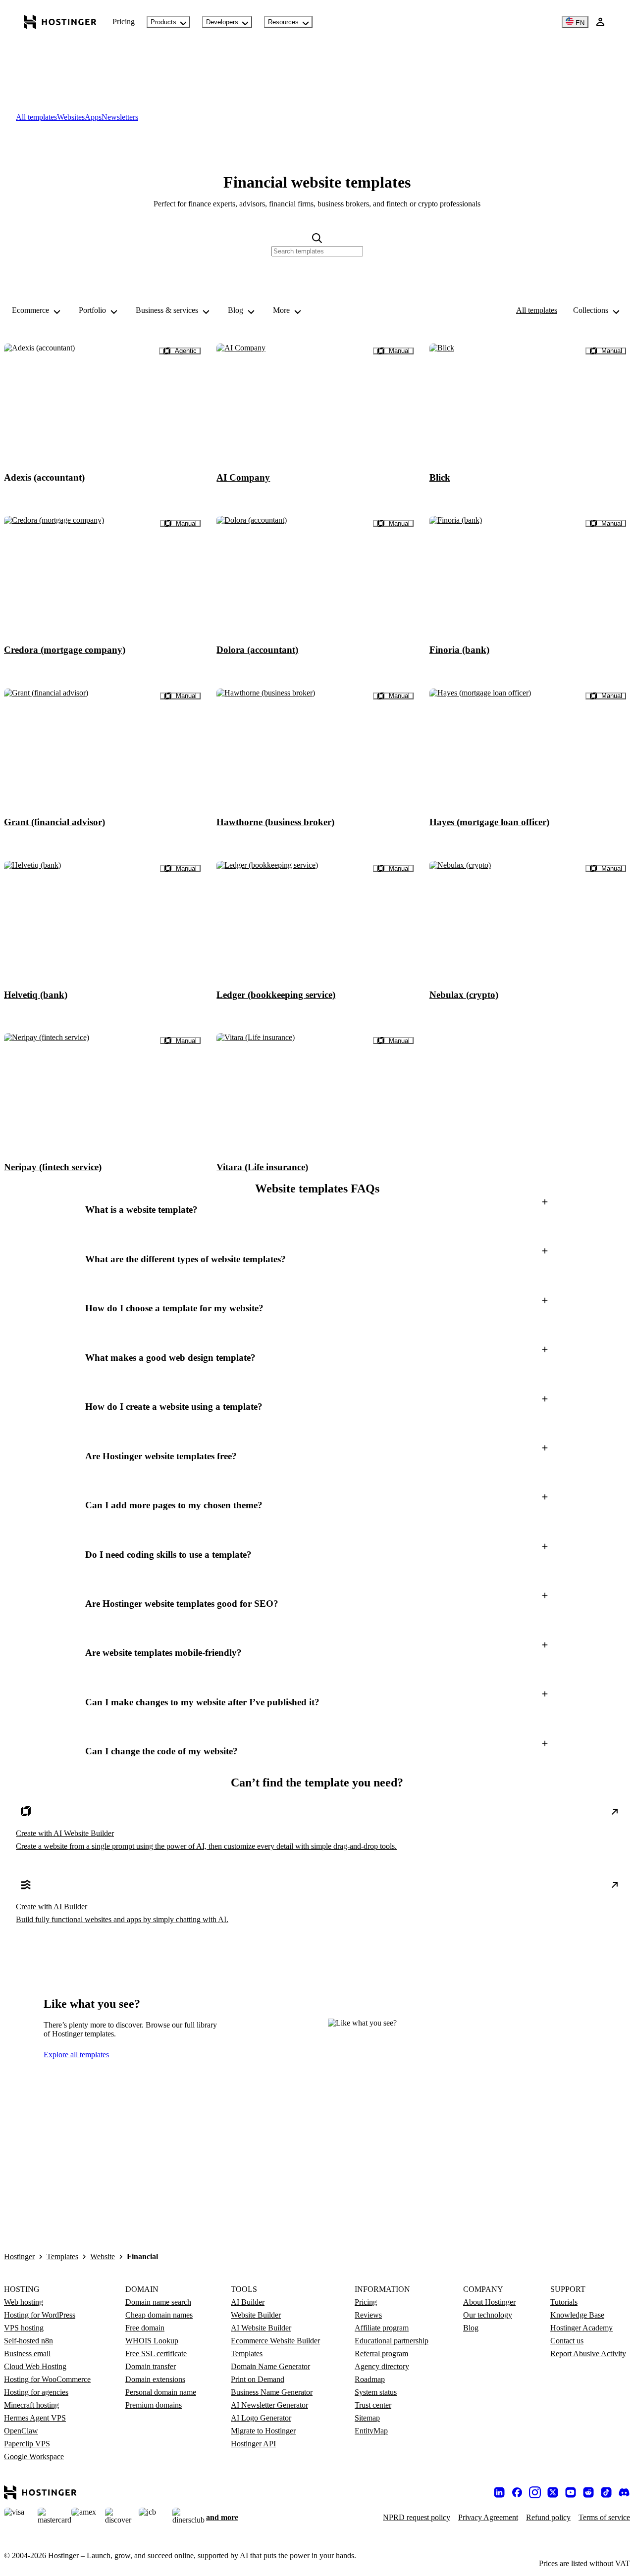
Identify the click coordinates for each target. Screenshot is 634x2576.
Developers (222, 22)
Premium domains (154, 2405)
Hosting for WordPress (40, 2315)
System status (376, 2392)
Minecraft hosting (31, 2405)
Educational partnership (392, 2341)
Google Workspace (34, 2456)
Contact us (567, 2341)
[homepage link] (60, 22)
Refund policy (548, 2517)
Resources (283, 22)
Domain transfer (151, 2366)
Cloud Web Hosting (35, 2366)
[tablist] (317, 117)
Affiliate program (382, 2328)
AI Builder (248, 2302)
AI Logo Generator (261, 2418)
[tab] (36, 117)
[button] (317, 1210)
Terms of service (604, 2517)
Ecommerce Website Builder (275, 2341)
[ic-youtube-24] (571, 2492)
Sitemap (367, 2418)
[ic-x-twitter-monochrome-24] (553, 2492)
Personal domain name (161, 2392)
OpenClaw (21, 2431)
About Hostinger (489, 2302)
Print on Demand (258, 2379)
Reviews (368, 2315)
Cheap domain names (159, 2315)
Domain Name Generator (270, 2366)
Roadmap (370, 2379)
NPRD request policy (417, 2517)
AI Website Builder (261, 2328)
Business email (27, 2353)
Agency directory (382, 2366)
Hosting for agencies (36, 2392)
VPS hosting (24, 2328)
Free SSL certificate (156, 2353)
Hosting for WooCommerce (47, 2379)
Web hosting (24, 2302)
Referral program (381, 2353)
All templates (537, 310)
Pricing (124, 22)
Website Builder (256, 2315)
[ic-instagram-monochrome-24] (535, 2492)
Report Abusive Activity (588, 2353)
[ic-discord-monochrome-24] (624, 2492)
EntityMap (371, 2431)
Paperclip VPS (27, 2444)
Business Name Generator (272, 2392)
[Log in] (600, 22)
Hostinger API (253, 2444)
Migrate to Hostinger (263, 2431)
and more (222, 2517)
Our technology (488, 2315)
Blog (471, 2328)
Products (163, 22)
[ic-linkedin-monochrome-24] (499, 2492)
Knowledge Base (577, 2315)
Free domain (145, 2328)
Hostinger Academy (581, 2328)
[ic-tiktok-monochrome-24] (606, 2492)
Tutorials (564, 2302)
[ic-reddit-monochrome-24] (588, 2492)
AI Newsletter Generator (269, 2405)
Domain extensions (155, 2379)
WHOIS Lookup (152, 2341)
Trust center (373, 2405)
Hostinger (19, 2256)
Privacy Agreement (488, 2517)
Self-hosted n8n (28, 2341)
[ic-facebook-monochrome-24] (517, 2492)
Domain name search (158, 2302)
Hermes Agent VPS (35, 2418)
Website (103, 2256)
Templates (62, 2256)
